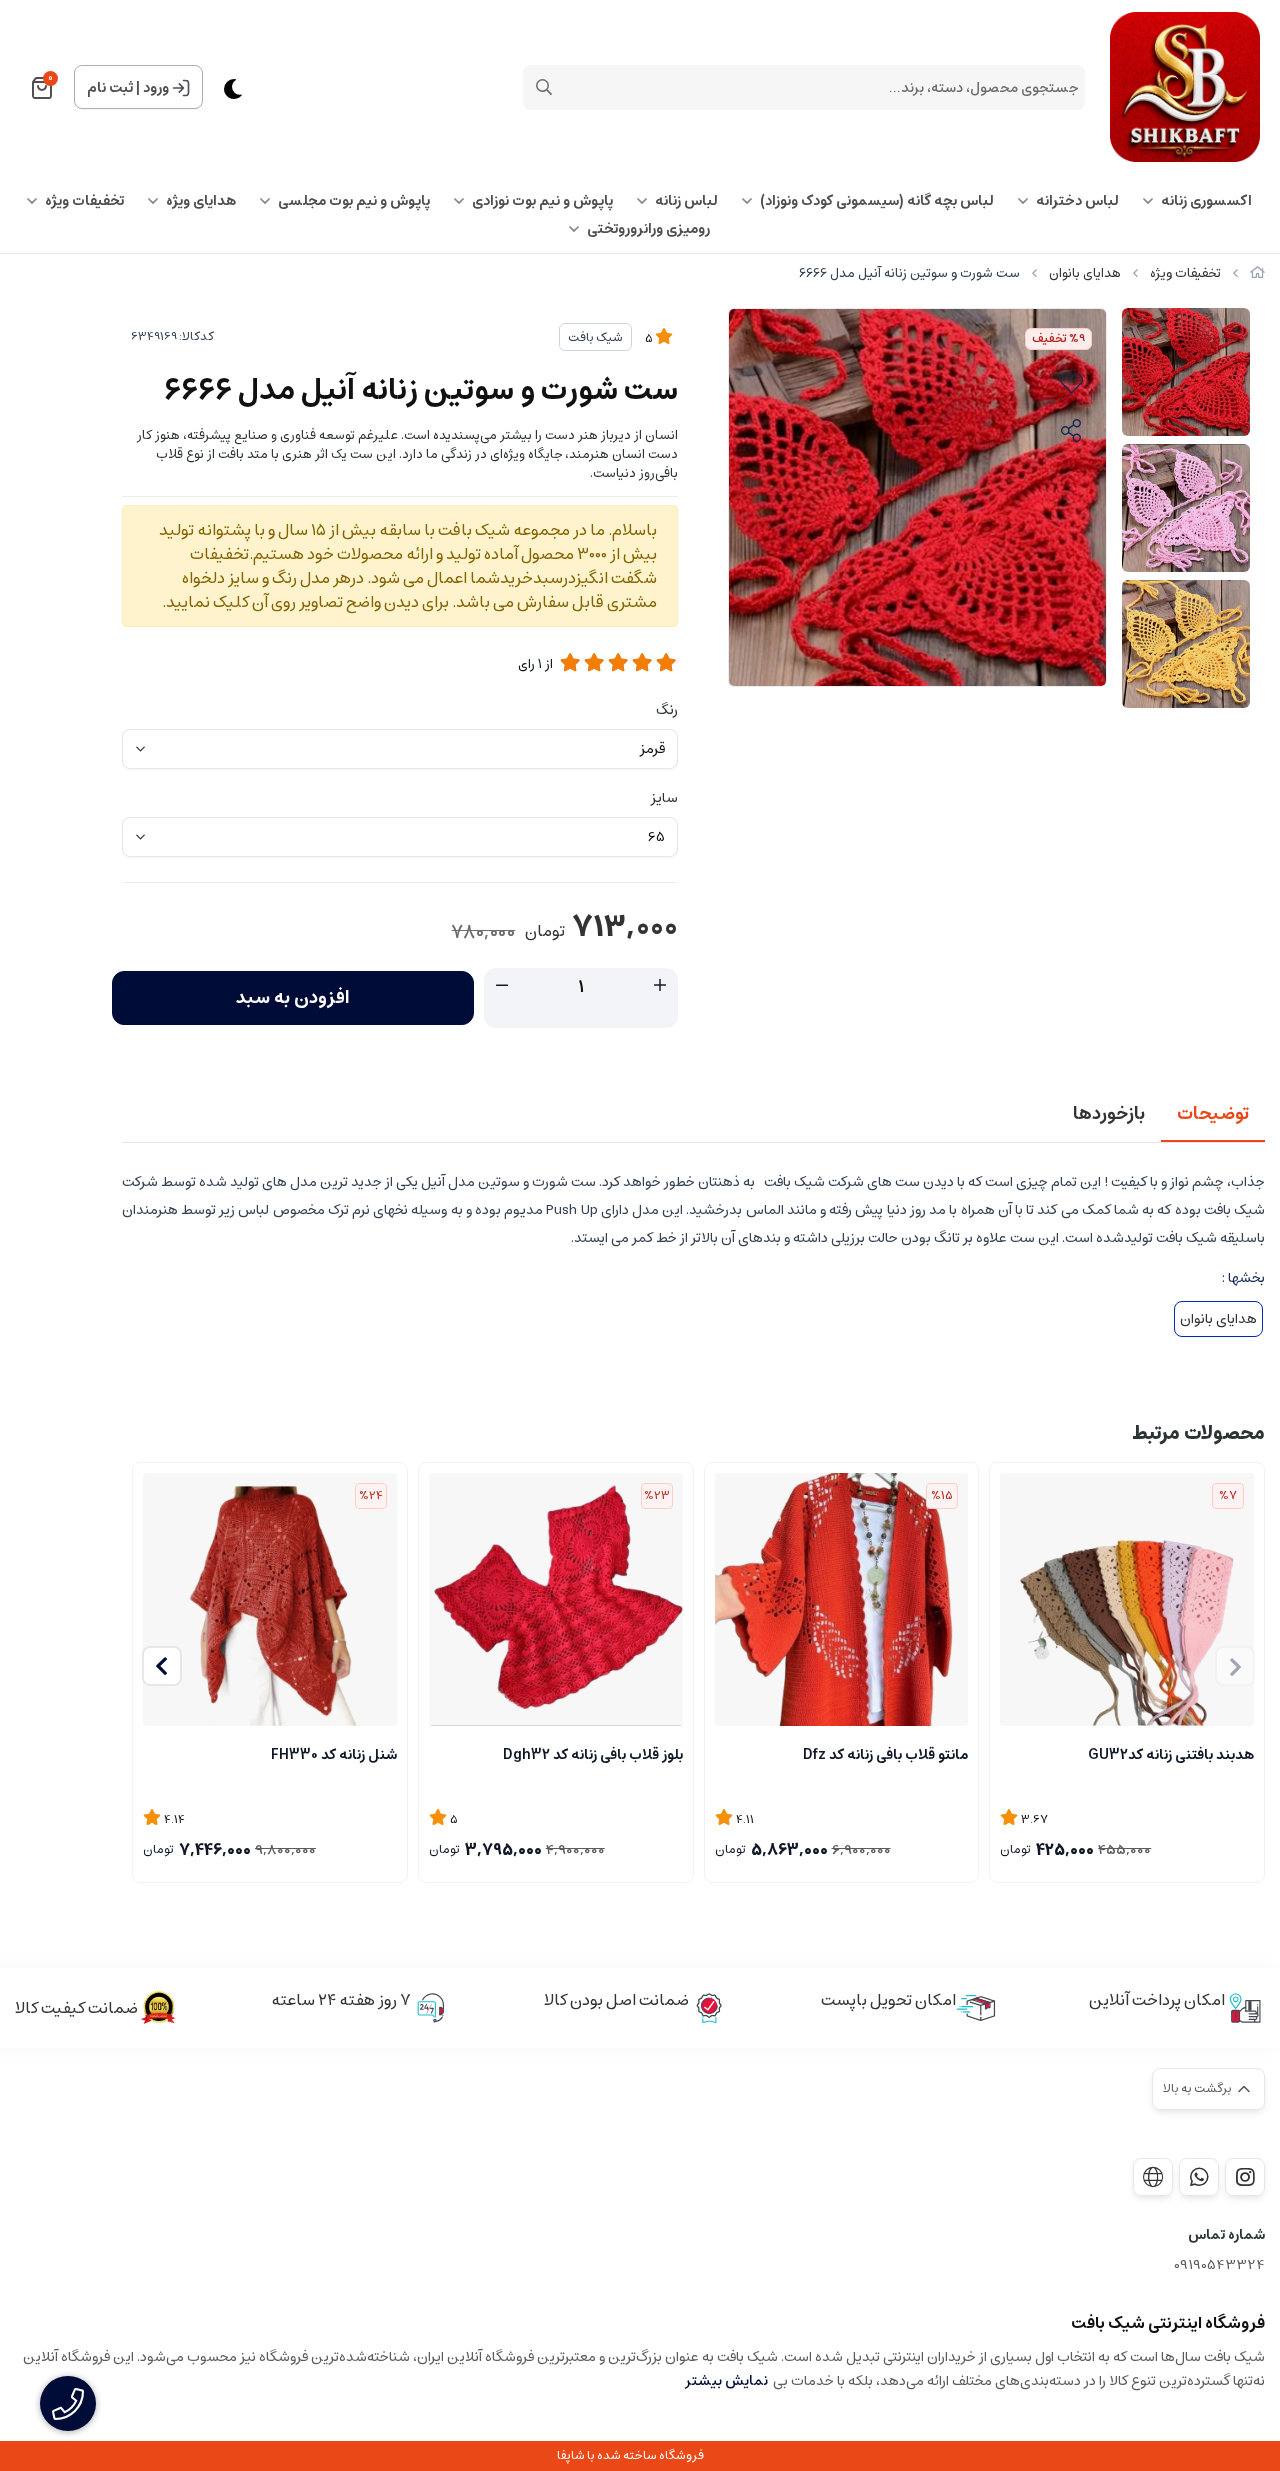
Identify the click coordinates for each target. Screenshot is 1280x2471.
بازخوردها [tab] (1109, 1114)
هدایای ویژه (201, 201)
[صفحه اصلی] (1257, 273)
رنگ (667, 710)
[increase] (660, 986)
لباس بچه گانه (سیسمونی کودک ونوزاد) (877, 201)
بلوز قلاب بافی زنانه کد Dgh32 (593, 1755)
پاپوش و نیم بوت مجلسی (354, 201)
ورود (156, 88)
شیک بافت (595, 337)
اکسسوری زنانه (1206, 201)
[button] (162, 1666)
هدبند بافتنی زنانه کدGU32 (1171, 1755)
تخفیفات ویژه (84, 201)
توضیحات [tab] (1213, 1114)
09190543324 (1219, 2265)
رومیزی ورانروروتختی (648, 229)
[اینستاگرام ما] (1245, 2177)
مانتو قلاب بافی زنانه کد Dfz (885, 1755)
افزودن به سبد (293, 998)
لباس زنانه (686, 201)
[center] (544, 87)
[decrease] (502, 986)
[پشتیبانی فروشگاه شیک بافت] (1199, 2177)
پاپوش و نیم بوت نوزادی (542, 201)
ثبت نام (110, 88)
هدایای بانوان (1085, 273)
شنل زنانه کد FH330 (334, 1755)
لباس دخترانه (1077, 201)
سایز (664, 798)
